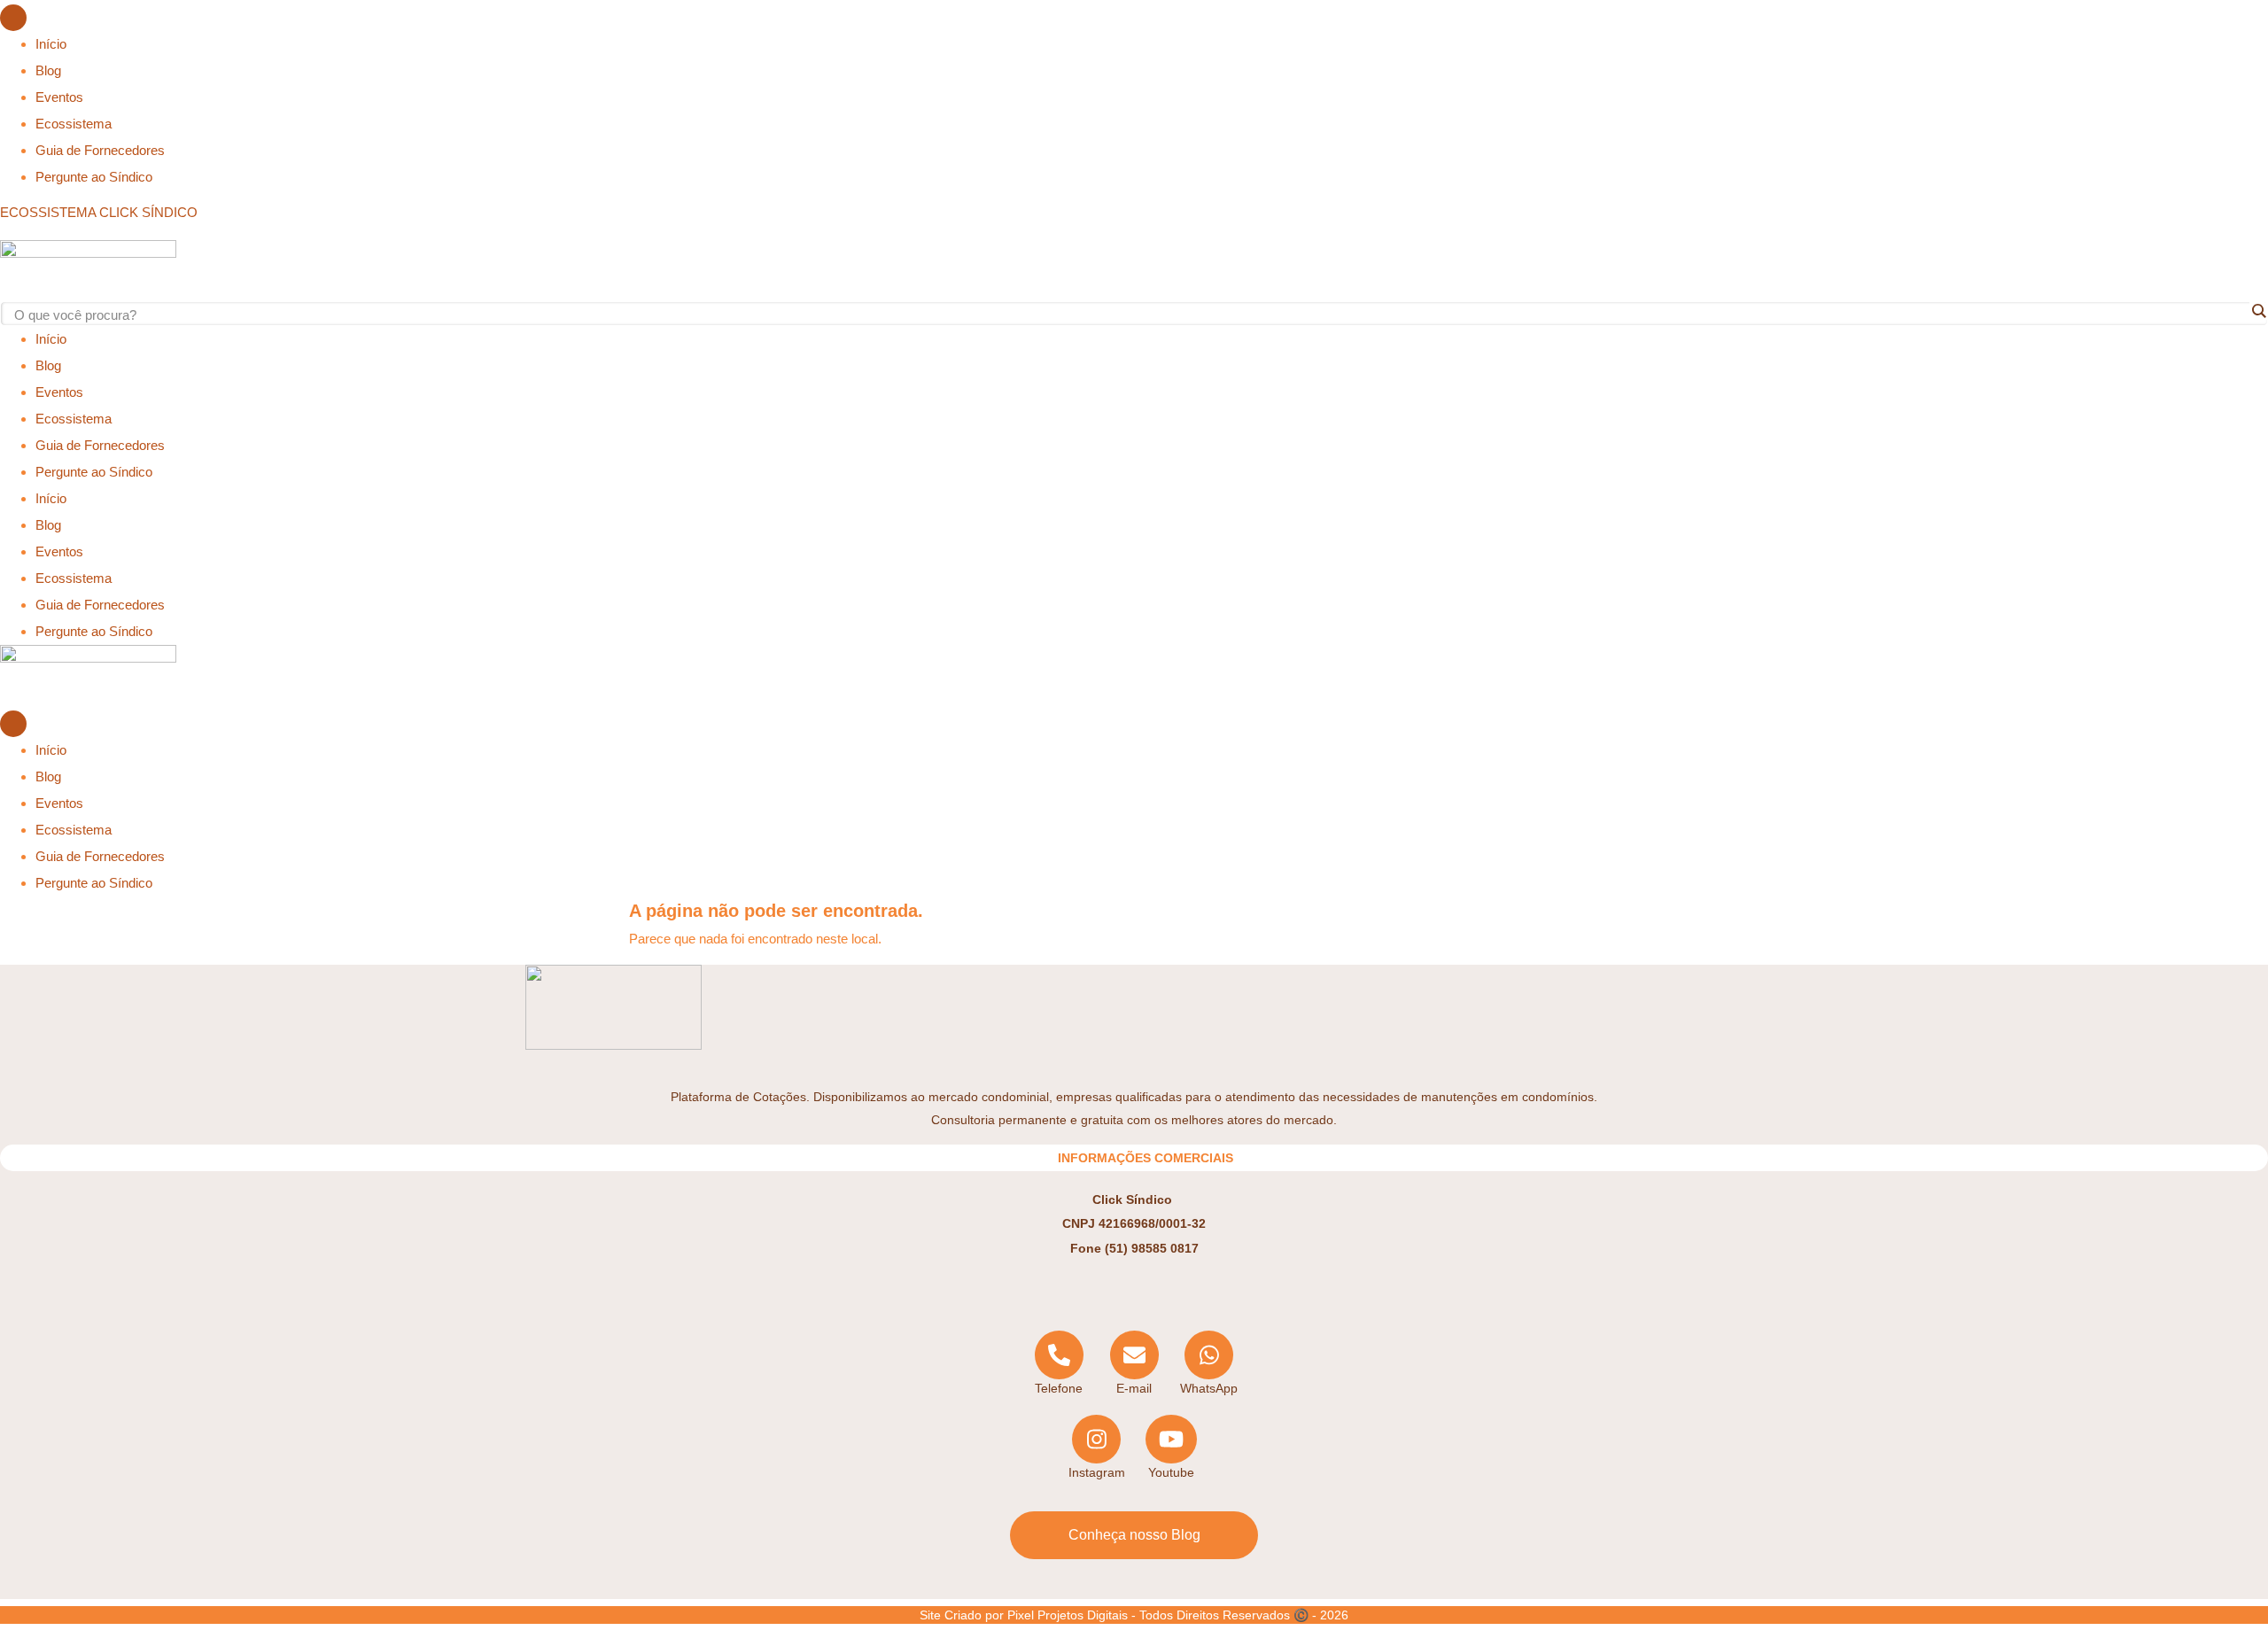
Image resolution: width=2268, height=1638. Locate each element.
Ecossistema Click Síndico (99, 212)
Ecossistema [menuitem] (74, 124)
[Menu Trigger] (13, 18)
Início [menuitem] (51, 44)
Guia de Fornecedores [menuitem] (100, 150)
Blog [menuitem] (48, 70)
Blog (48, 365)
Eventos (59, 392)
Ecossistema (74, 419)
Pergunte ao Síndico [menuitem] (94, 177)
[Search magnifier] (2258, 311)
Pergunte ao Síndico (94, 472)
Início (51, 339)
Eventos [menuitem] (59, 97)
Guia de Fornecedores (100, 445)
